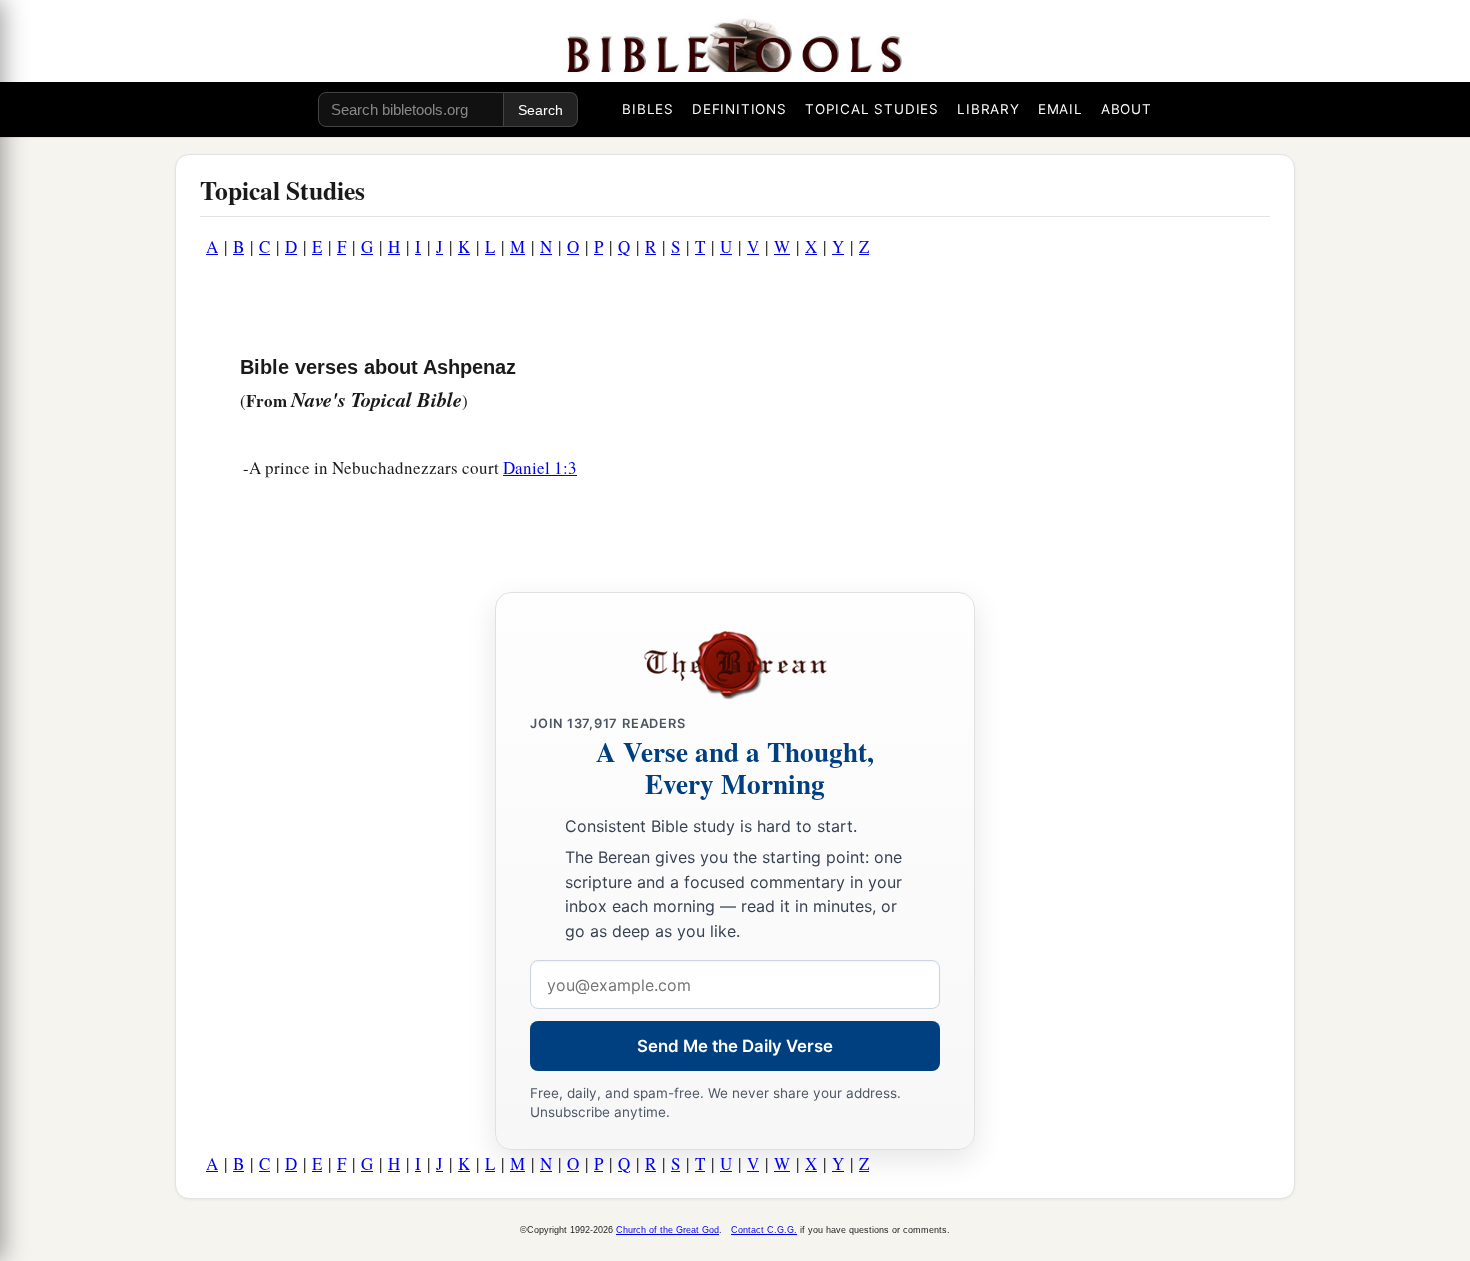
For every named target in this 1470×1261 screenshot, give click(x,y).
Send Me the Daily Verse (735, 1046)
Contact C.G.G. (764, 1230)
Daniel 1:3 (540, 467)
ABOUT (1126, 109)
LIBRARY (988, 109)
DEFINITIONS (739, 109)
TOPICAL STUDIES (872, 109)
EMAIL (1060, 109)
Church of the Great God (667, 1230)
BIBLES (648, 109)
